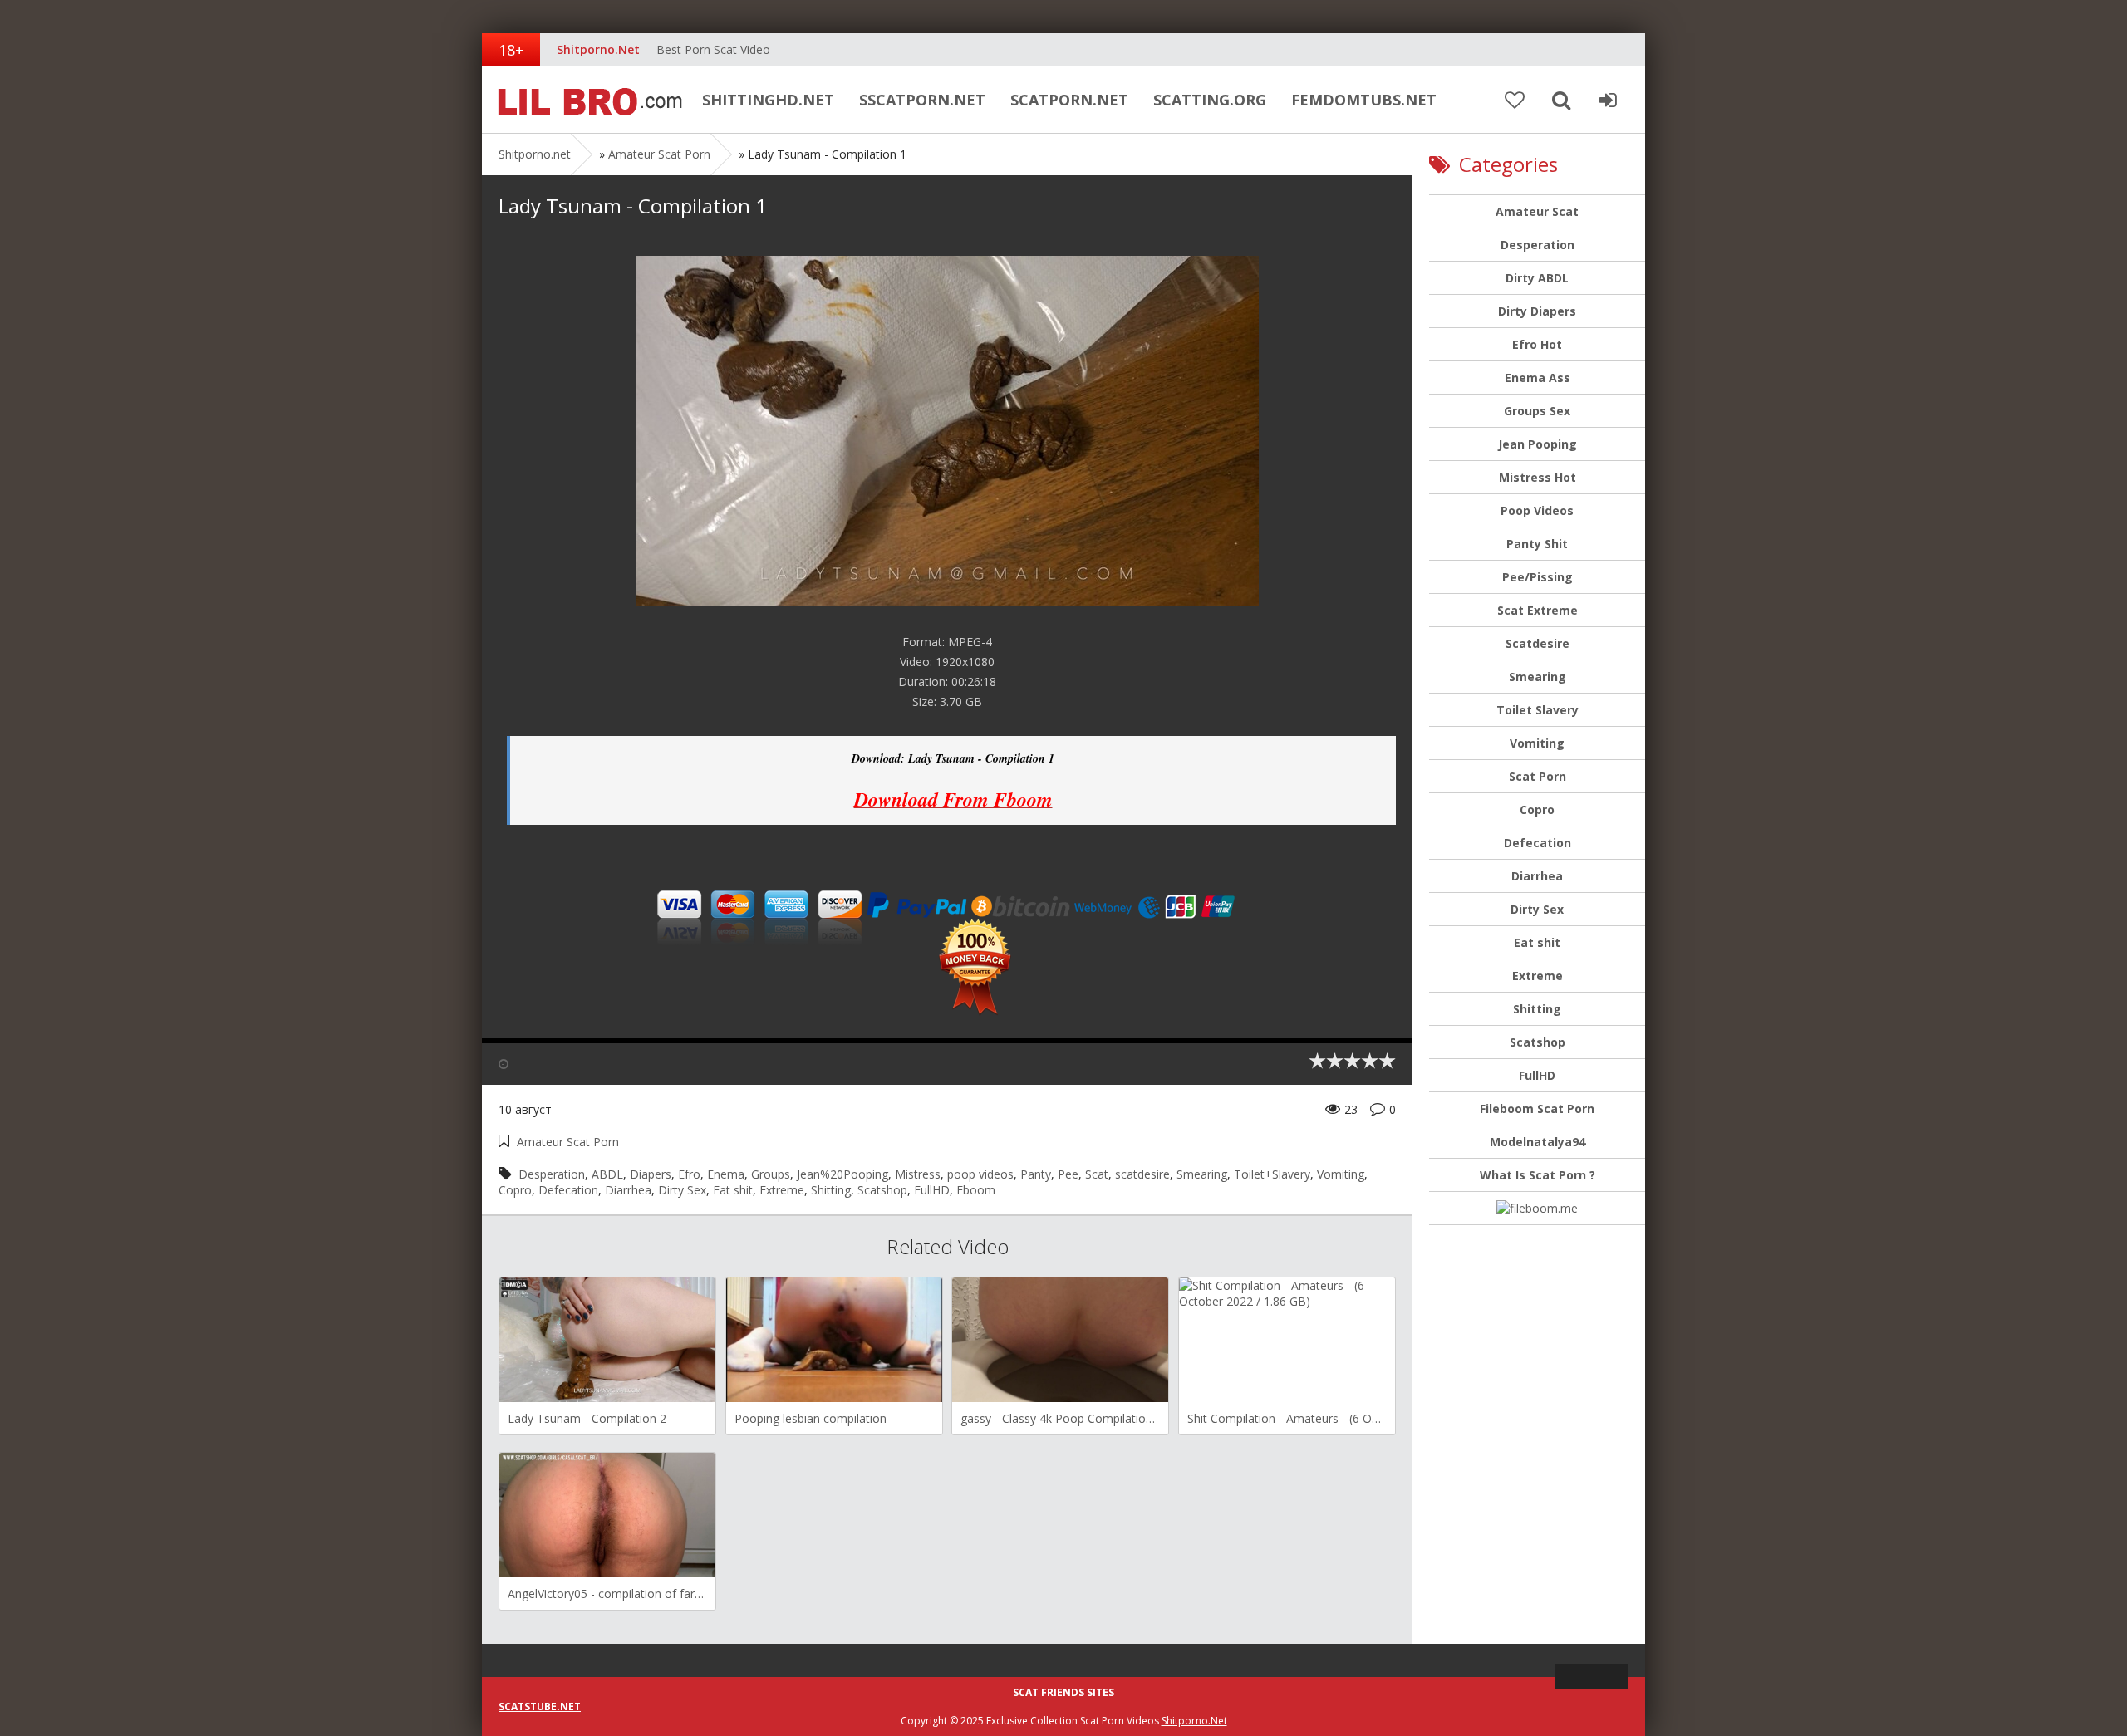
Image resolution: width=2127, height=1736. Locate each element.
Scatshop (882, 1190)
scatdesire (1142, 1174)
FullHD (932, 1190)
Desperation (552, 1174)
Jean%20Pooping (842, 1174)
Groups (771, 1174)
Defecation (568, 1190)
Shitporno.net (586, 100)
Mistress (918, 1174)
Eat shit (733, 1190)
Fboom (976, 1190)
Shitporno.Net (1194, 1721)
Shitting (831, 1190)
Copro (515, 1190)
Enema (726, 1174)
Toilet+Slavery (1272, 1174)
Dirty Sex (682, 1190)
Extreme (782, 1190)
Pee (1068, 1174)
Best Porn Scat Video (713, 49)
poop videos (980, 1174)
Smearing (1202, 1174)
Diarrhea (628, 1190)
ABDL (607, 1174)
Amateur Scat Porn (659, 154)
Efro (689, 1174)
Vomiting (1341, 1174)
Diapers (651, 1174)
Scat (1097, 1174)
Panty (1036, 1174)
